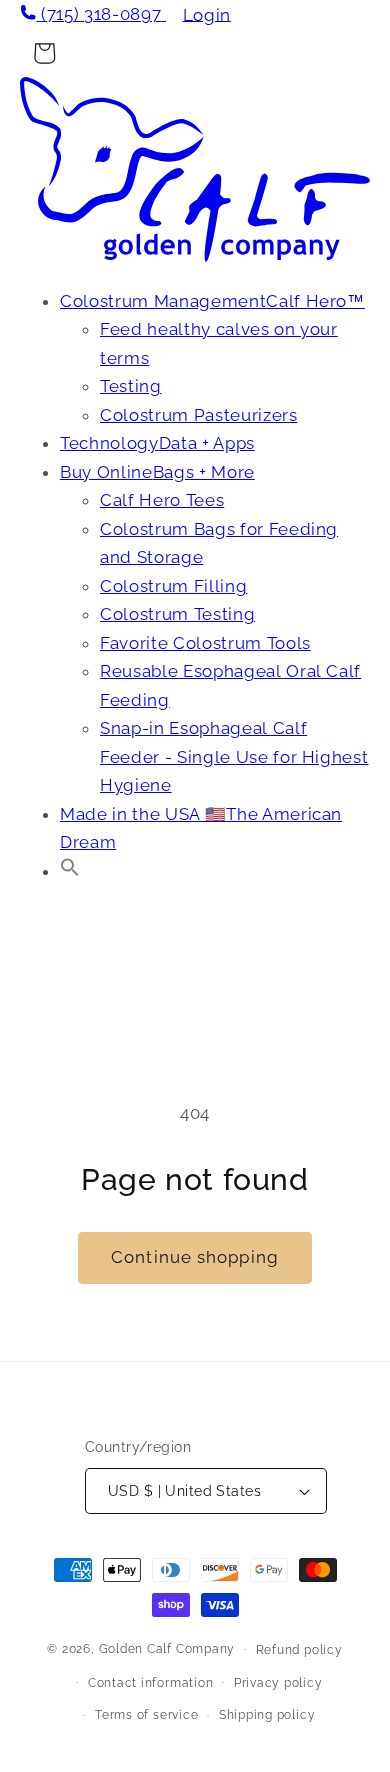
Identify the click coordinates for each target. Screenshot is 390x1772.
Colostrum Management (212, 301)
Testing (131, 386)
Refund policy (299, 1650)
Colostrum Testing (177, 614)
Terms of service (146, 1715)
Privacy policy (278, 1683)
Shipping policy (267, 1715)
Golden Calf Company (167, 1649)
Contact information (151, 1683)
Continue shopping (195, 1257)
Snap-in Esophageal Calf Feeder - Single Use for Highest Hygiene (234, 756)
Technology (157, 443)
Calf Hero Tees (162, 500)
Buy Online (157, 472)
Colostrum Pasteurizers (199, 415)
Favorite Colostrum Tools (205, 643)
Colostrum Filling (173, 586)
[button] (70, 871)
